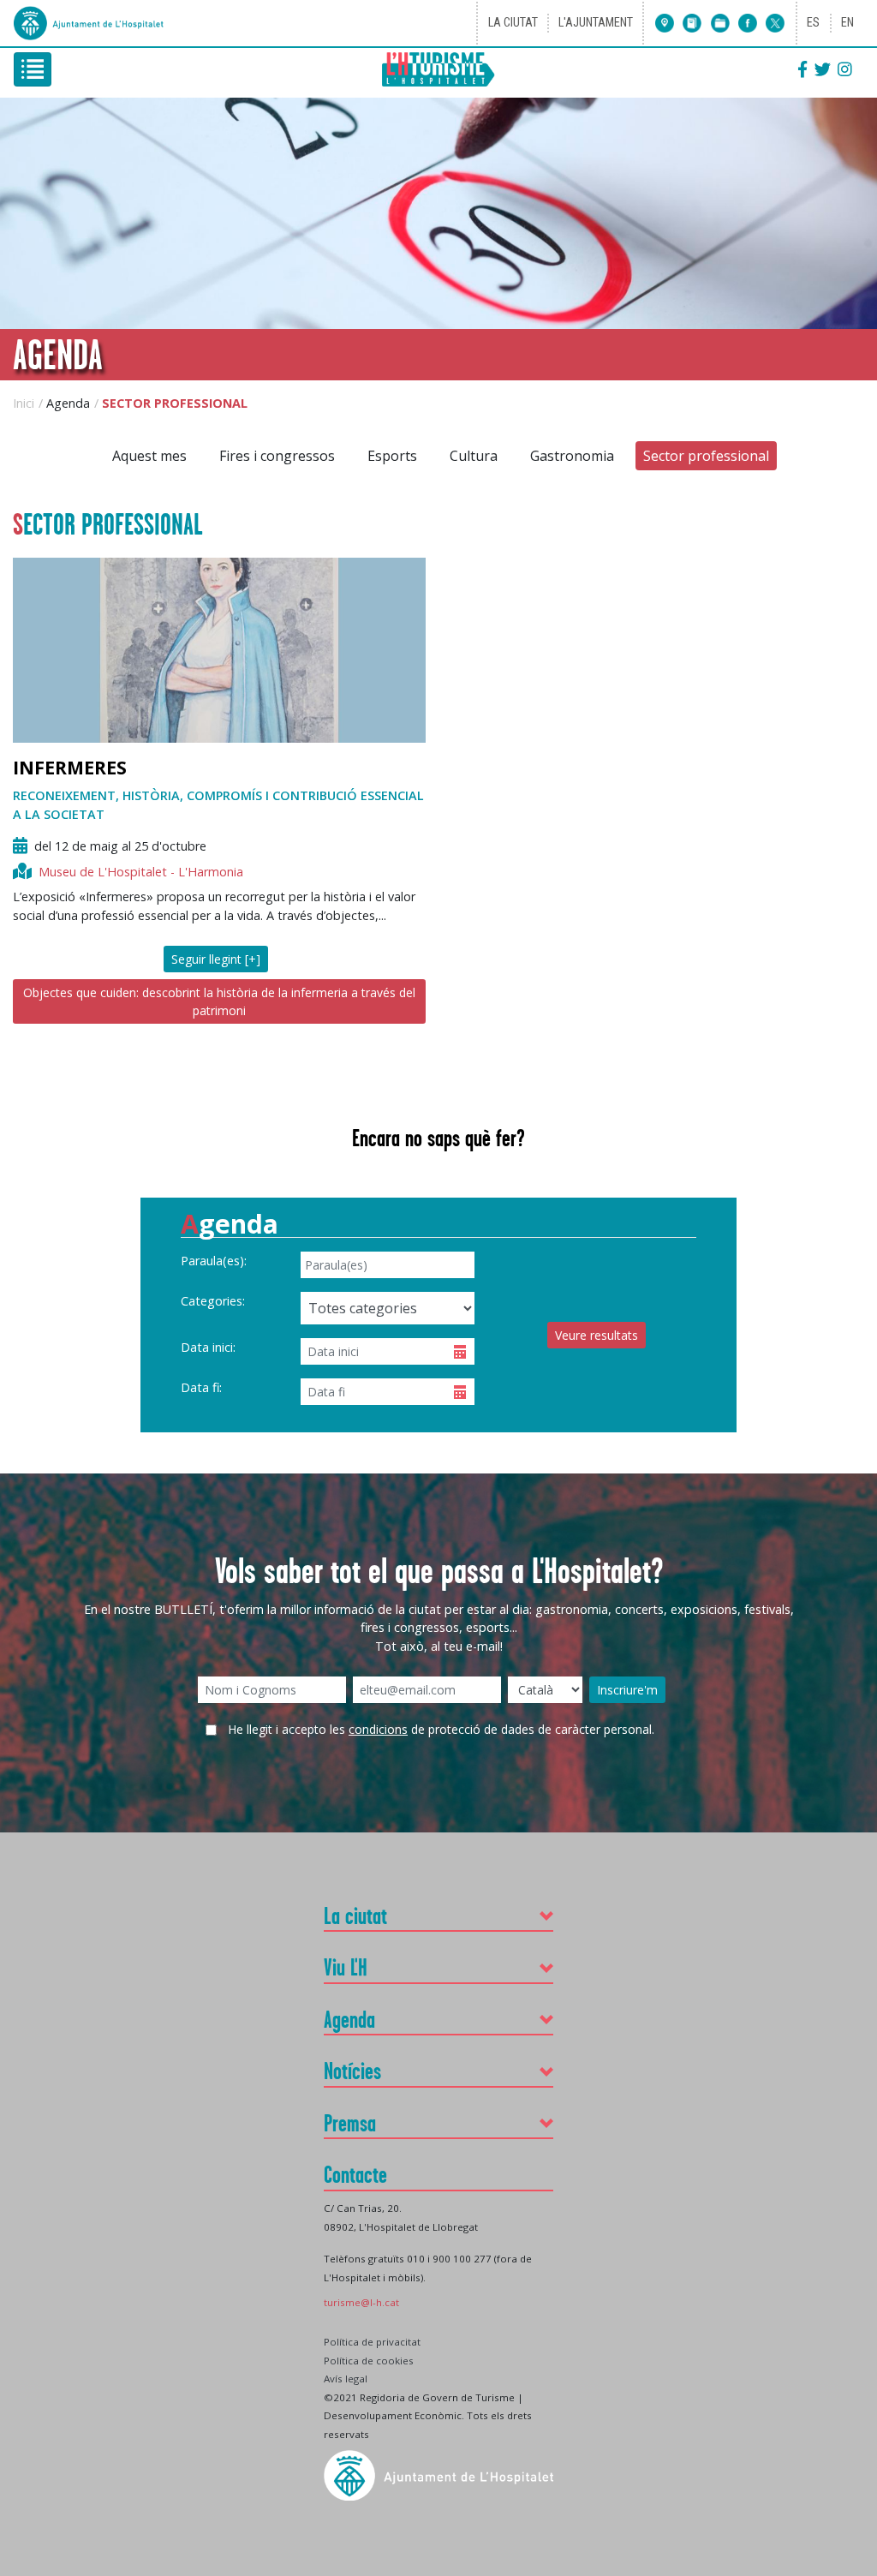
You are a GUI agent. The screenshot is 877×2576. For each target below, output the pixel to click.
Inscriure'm (627, 1690)
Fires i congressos (277, 456)
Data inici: (208, 1347)
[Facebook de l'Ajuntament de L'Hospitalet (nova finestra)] (743, 23)
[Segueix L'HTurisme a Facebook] (802, 69)
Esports (392, 456)
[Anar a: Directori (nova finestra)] (689, 23)
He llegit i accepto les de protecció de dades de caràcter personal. (441, 1729)
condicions (378, 1729)
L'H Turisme (438, 70)
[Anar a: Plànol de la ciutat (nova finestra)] (665, 23)
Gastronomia (572, 456)
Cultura (474, 456)
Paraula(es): (214, 1261)
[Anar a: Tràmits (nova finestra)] (716, 23)
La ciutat (513, 23)
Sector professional (706, 456)
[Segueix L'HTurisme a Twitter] (823, 69)
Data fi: (201, 1387)
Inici (24, 403)
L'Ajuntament (596, 23)
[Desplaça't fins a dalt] (858, 2295)
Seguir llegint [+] (216, 959)
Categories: (213, 1301)
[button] (438, 1916)
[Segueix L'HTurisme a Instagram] (845, 69)
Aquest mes (149, 456)
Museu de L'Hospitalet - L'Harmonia (141, 872)
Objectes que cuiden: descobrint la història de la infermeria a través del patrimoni (219, 1001)
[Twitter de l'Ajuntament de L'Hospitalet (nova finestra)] (772, 23)
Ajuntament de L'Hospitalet (91, 23)
